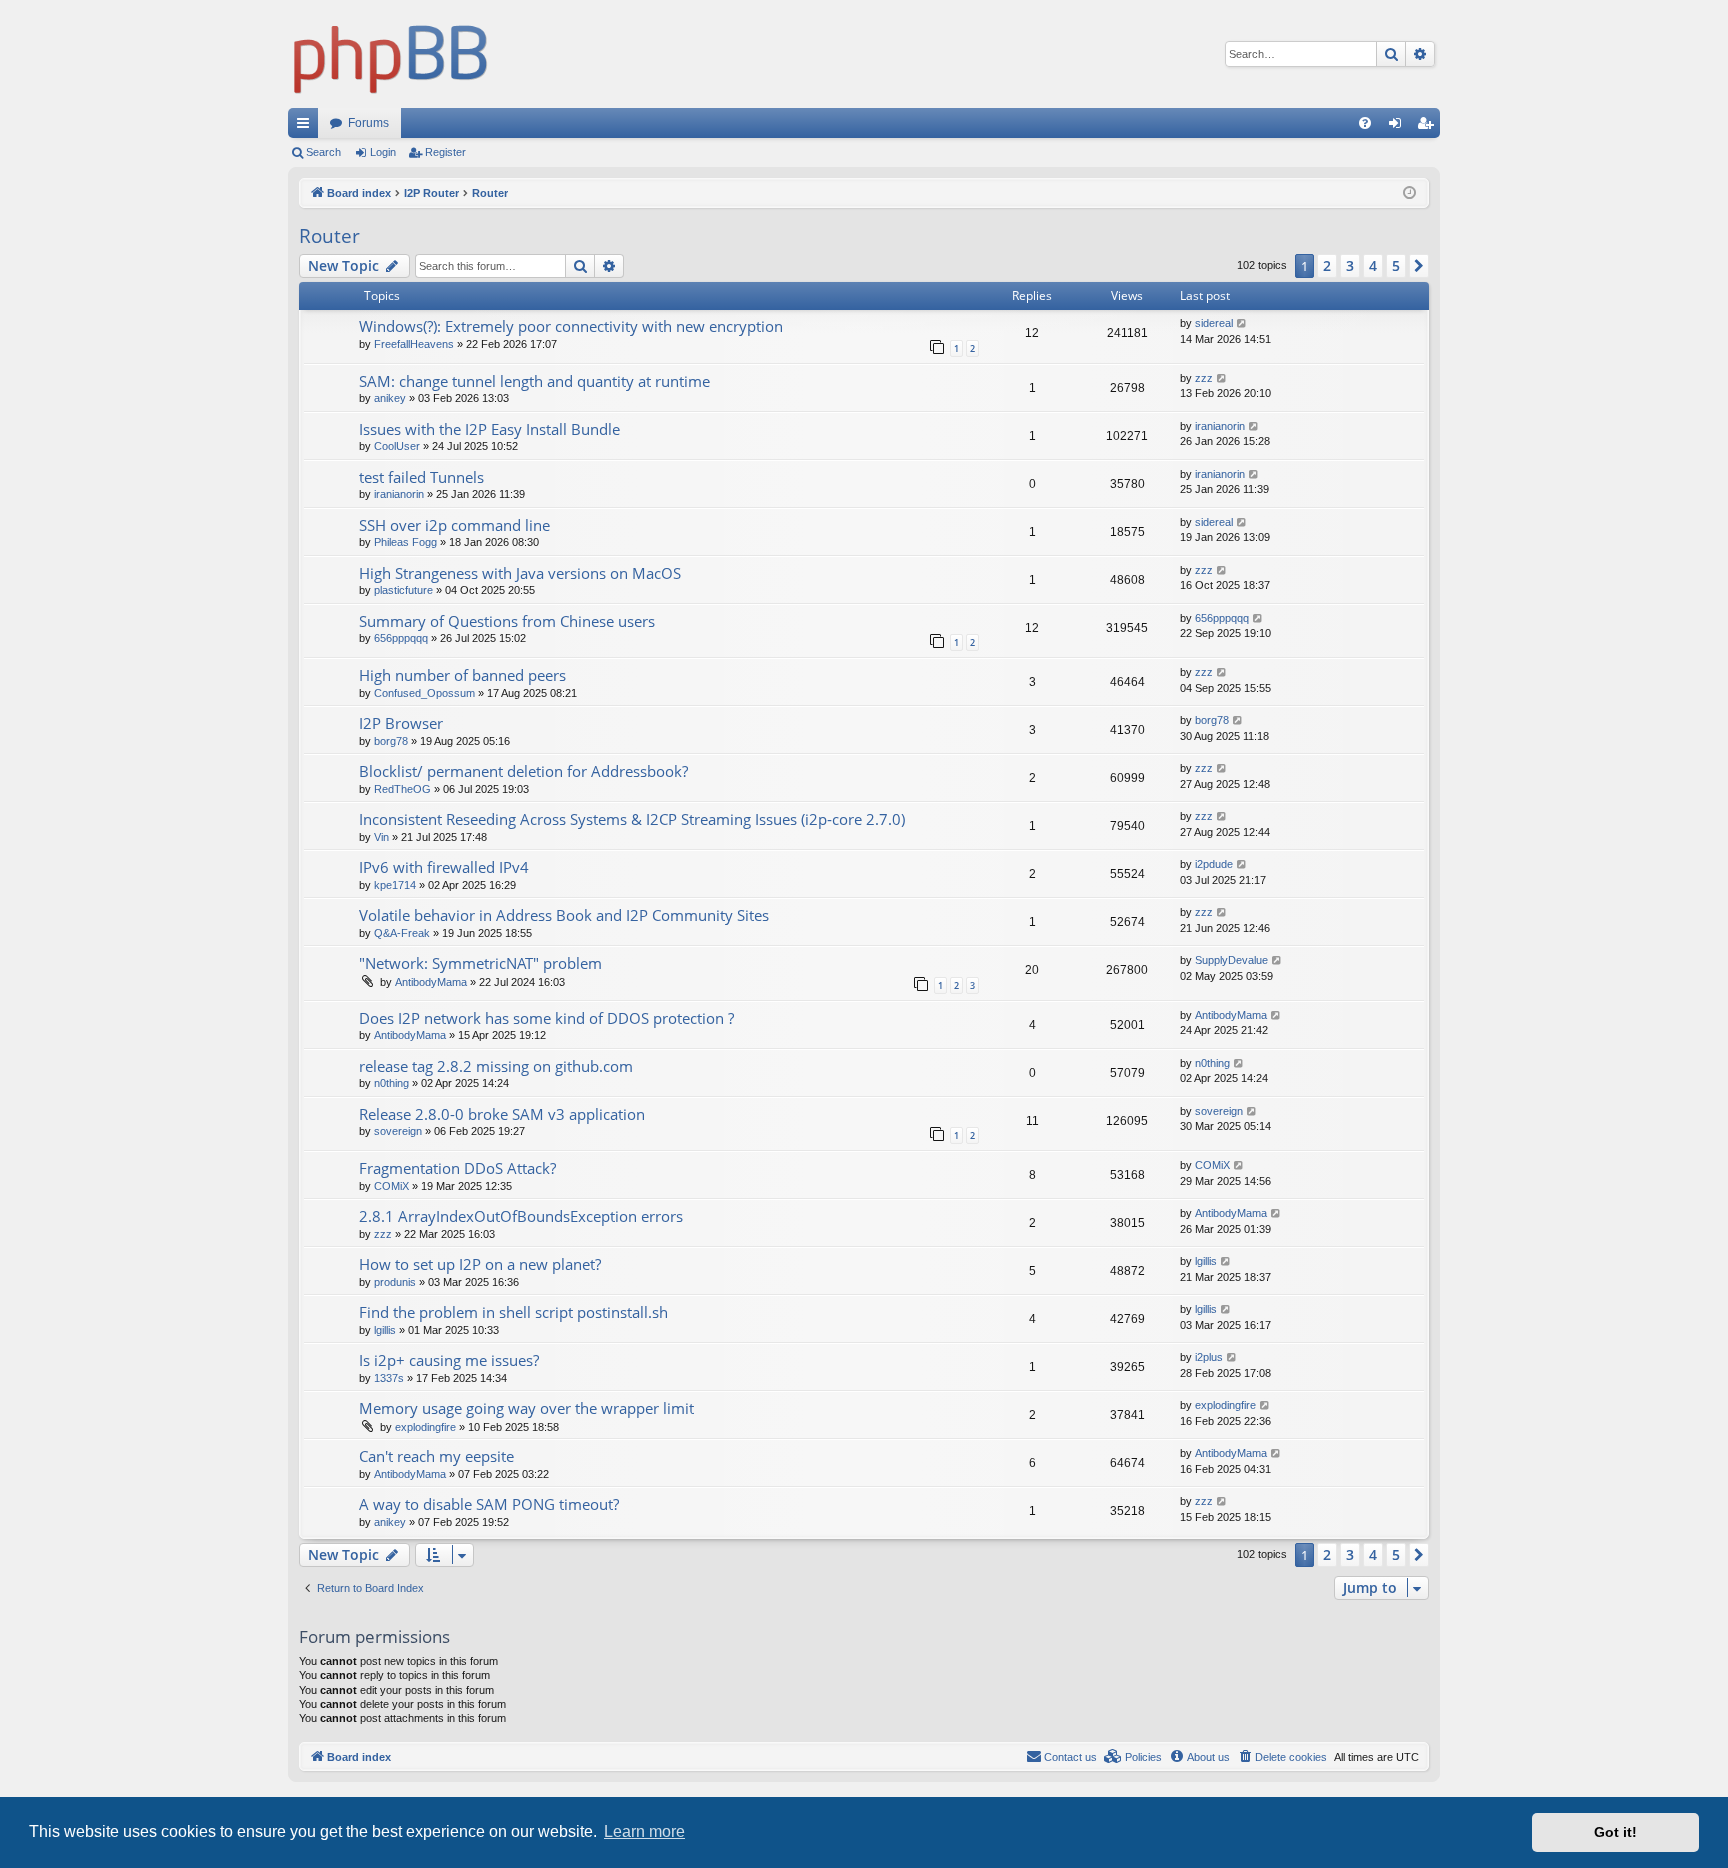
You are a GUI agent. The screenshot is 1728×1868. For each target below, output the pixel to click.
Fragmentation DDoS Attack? (457, 1168)
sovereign (398, 1131)
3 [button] (1350, 265)
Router (329, 236)
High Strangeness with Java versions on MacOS (520, 573)
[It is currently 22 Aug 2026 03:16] (1409, 193)
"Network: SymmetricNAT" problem (480, 963)
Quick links (307, 127)
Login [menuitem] (1399, 127)
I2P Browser (401, 723)
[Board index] (391, 54)
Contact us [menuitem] (1070, 1757)
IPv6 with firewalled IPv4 (444, 867)
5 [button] (1396, 265)
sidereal (1214, 323)
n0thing (391, 1083)
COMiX (391, 1186)
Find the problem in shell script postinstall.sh (513, 1312)
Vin (381, 837)
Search (323, 152)
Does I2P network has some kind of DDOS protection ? (546, 1018)
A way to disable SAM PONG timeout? (489, 1504)
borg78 (391, 741)
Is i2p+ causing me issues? (449, 1360)
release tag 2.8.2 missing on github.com (496, 1066)
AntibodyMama (431, 982)
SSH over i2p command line (454, 525)
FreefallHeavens (414, 344)
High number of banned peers (462, 675)
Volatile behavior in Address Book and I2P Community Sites (564, 915)
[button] (1419, 266)
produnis (395, 1282)
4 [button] (1373, 265)
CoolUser (397, 446)
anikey (390, 398)
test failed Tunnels (421, 477)
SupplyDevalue (1231, 960)
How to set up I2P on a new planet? (480, 1264)
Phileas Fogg (405, 542)
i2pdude (1214, 864)
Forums (368, 123)
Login (383, 152)
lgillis (1206, 1261)
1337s (389, 1378)
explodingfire (425, 1427)
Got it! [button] (1615, 1832)
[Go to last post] (1242, 323)
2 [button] (1327, 265)
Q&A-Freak (402, 933)
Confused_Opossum (424, 693)
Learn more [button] (644, 1831)
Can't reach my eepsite (436, 1456)
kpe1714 (395, 885)
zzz (1204, 378)
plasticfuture (403, 590)
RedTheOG (402, 789)
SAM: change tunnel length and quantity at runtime (534, 381)
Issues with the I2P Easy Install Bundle (489, 429)
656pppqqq (401, 638)
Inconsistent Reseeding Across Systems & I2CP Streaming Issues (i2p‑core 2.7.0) (632, 819)
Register (445, 152)
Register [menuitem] (1429, 127)
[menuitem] (1365, 123)
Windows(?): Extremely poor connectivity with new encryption (571, 326)
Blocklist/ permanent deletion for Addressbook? (523, 771)
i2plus (1209, 1357)
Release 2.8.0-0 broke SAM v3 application (502, 1114)
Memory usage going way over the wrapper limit (526, 1408)
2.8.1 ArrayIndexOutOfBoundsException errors (521, 1216)
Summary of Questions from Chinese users (507, 621)
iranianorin (1220, 426)
